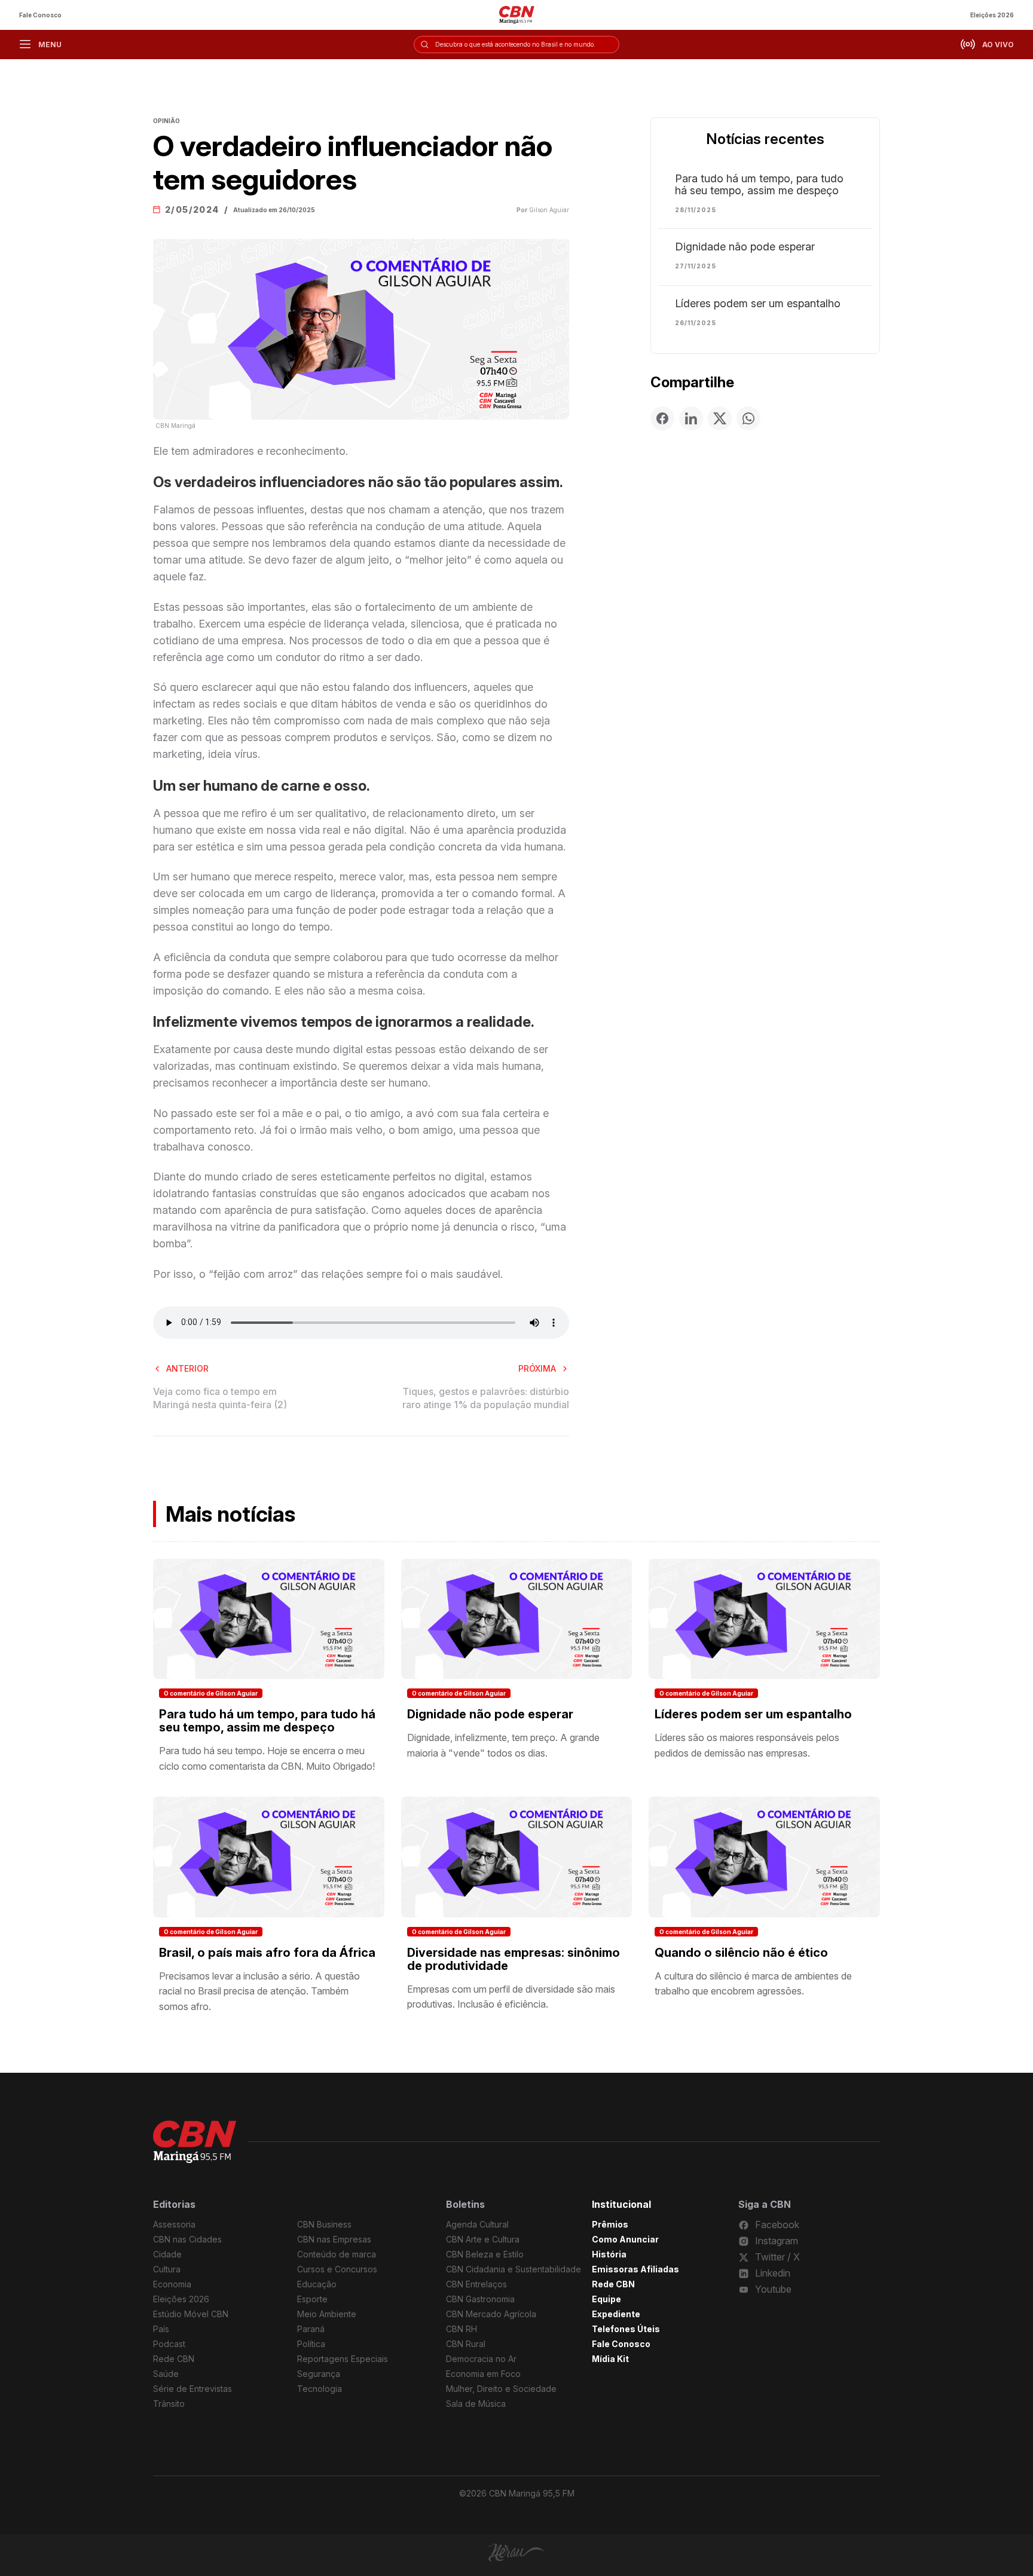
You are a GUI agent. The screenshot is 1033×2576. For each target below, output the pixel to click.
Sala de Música (476, 2404)
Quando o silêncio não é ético (741, 1953)
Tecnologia (320, 2389)
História (609, 2254)
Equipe (606, 2299)
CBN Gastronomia (480, 2299)
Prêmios (610, 2224)
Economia (172, 2284)
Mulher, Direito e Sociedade (501, 2389)
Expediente (616, 2314)
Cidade (167, 2254)
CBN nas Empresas (334, 2239)
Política (311, 2344)
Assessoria (174, 2224)
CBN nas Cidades (187, 2239)
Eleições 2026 (992, 15)
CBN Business (324, 2224)
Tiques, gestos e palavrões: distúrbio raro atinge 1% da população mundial (486, 1398)
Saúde (166, 2374)
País (161, 2329)
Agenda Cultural (477, 2224)
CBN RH (462, 2329)
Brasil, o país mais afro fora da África (267, 1953)
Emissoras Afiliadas (635, 2269)
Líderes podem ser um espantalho (758, 304)
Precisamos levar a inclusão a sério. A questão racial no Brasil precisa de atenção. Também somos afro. (259, 1991)
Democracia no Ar (481, 2359)
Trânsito (169, 2404)
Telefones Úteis (626, 2329)
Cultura (167, 2269)
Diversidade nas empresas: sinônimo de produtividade (514, 1959)
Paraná (311, 2329)
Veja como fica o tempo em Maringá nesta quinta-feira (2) (220, 1398)
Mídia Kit (610, 2359)
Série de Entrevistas (192, 2389)
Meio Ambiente (327, 2314)
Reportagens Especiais (343, 2359)
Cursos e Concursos (337, 2269)
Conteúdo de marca (337, 2254)
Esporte (312, 2299)
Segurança (319, 2374)
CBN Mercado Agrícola (491, 2314)
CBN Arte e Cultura (483, 2239)
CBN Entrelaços (476, 2284)
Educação (317, 2284)
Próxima (537, 1368)
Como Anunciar (625, 2239)
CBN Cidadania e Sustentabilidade (514, 2269)
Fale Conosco (40, 15)
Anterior (187, 1368)
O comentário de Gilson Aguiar (211, 1693)
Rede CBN (174, 2359)
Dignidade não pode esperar (745, 247)
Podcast (169, 2344)
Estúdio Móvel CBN (191, 2314)
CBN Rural (466, 2344)
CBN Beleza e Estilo (485, 2254)
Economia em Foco (483, 2374)
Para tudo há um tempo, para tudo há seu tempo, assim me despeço (759, 185)
